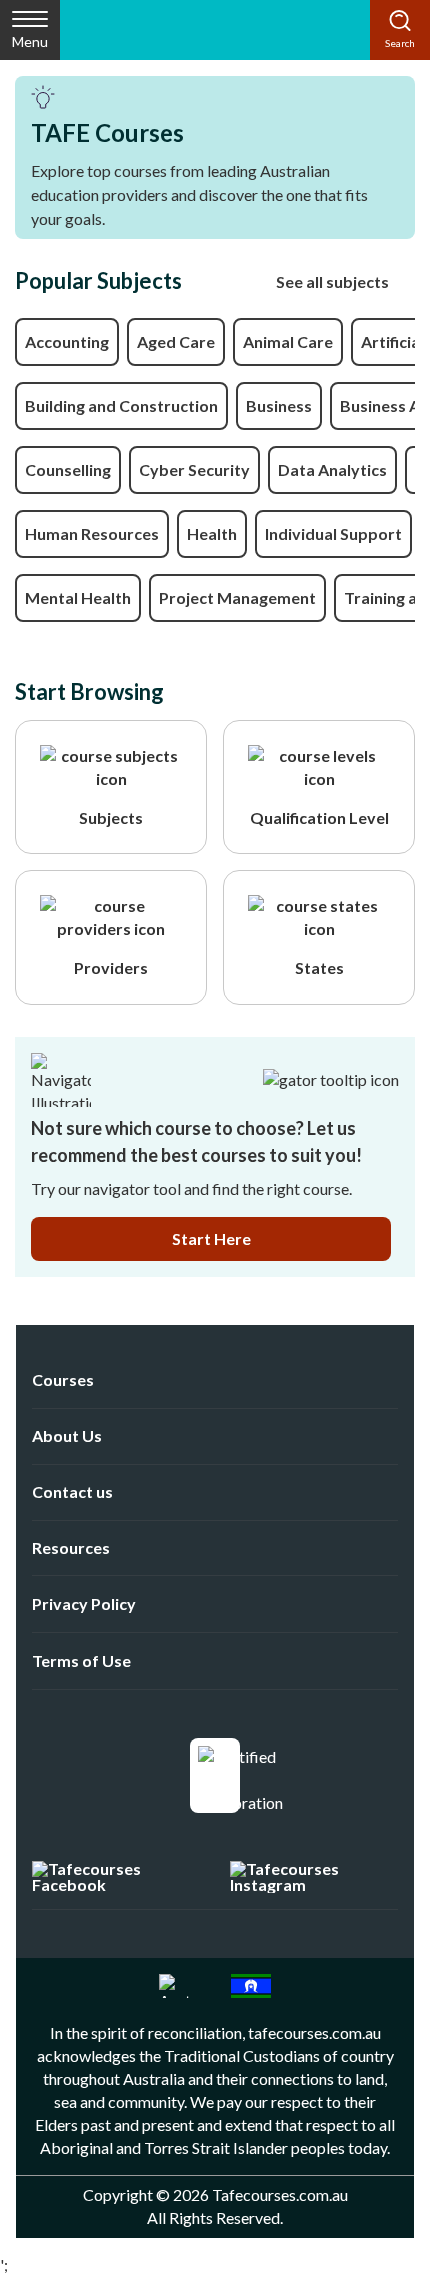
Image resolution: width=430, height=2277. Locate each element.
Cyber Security (194, 469)
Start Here (211, 1238)
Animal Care (288, 341)
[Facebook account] (115, 1877)
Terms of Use (81, 1660)
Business (279, 405)
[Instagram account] (314, 1877)
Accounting (67, 341)
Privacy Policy (84, 1603)
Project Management (237, 597)
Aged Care (176, 341)
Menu (30, 41)
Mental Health (78, 597)
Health (212, 533)
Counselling (68, 469)
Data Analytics (332, 469)
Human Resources (92, 533)
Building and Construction (121, 405)
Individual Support (333, 533)
